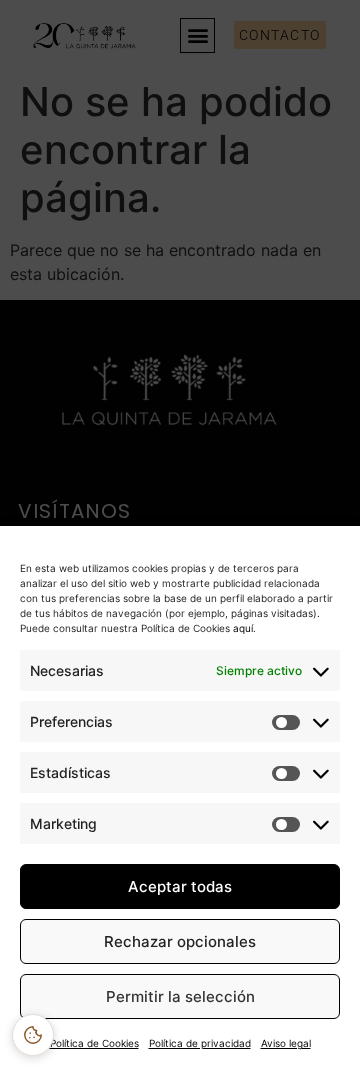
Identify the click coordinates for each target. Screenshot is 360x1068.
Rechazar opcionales (180, 941)
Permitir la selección (180, 996)
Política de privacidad (200, 1043)
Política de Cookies (94, 1043)
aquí (241, 628)
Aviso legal (286, 1043)
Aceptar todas (180, 886)
